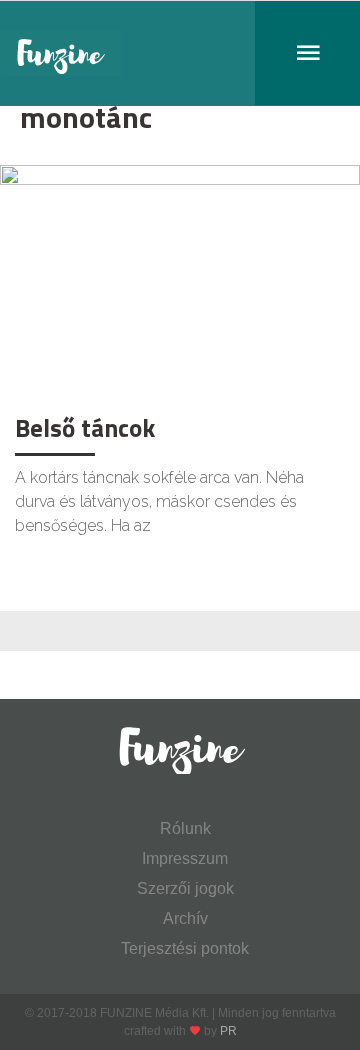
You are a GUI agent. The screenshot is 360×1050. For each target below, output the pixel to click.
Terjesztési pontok (185, 948)
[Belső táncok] (180, 283)
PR (228, 1031)
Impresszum (185, 858)
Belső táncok (85, 428)
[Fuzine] (180, 53)
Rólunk (185, 828)
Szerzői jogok (185, 888)
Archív (185, 918)
